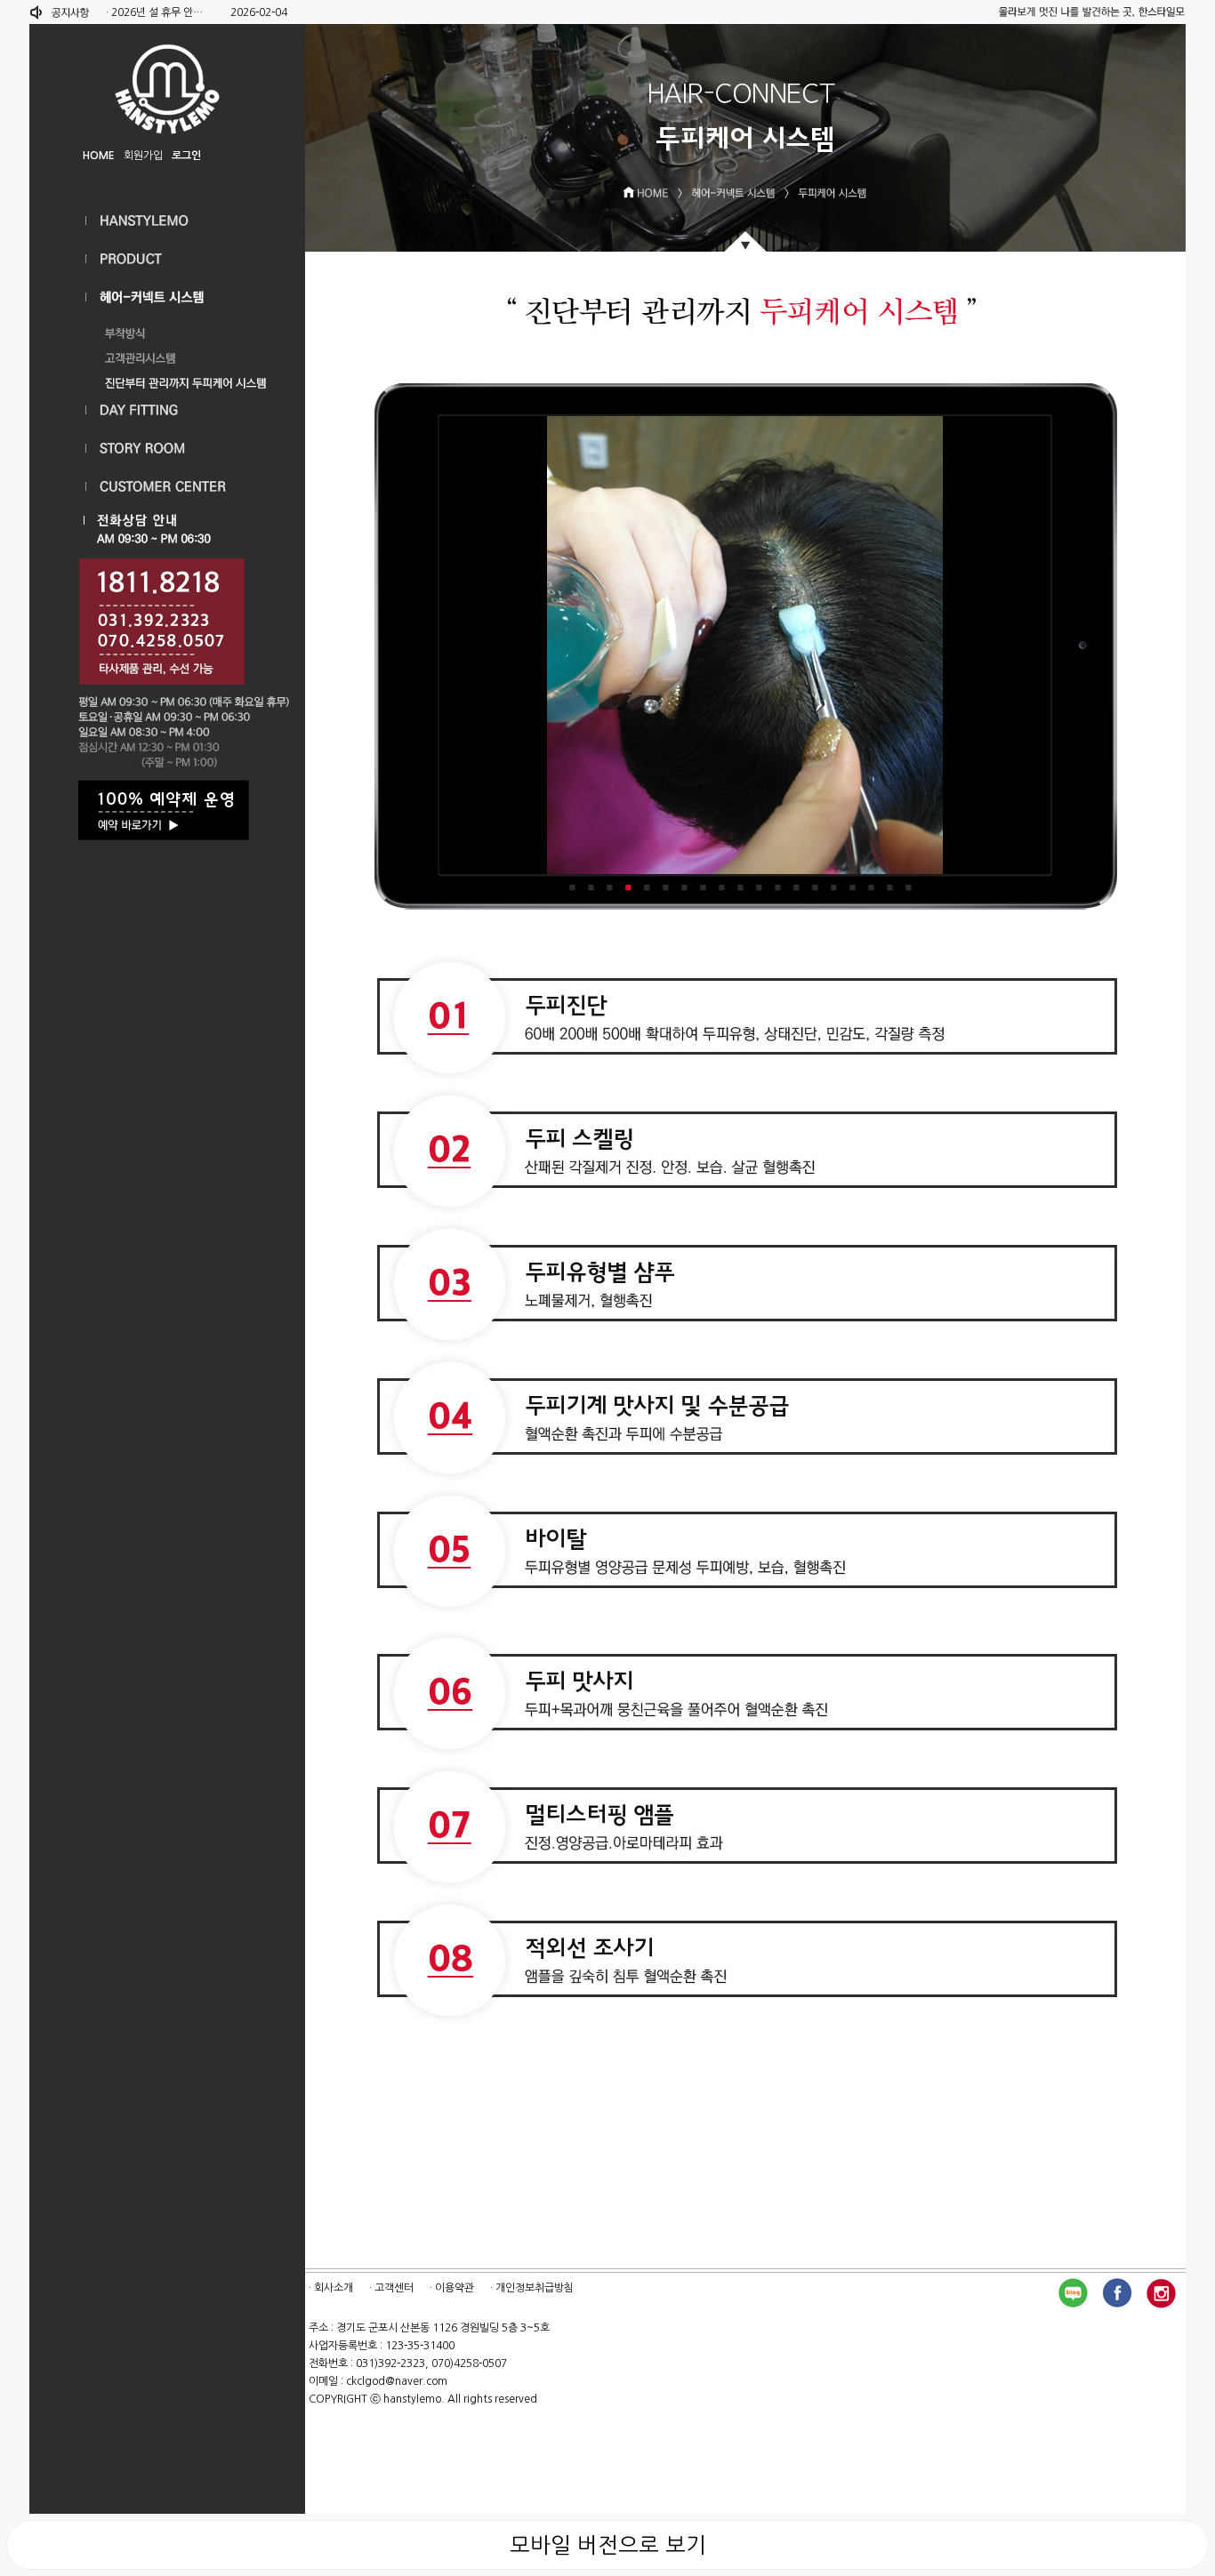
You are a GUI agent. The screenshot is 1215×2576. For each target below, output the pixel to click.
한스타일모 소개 (167, 221)
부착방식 (167, 329)
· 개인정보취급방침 (532, 2288)
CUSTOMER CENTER (167, 487)
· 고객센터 (391, 2288)
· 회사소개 (331, 2288)
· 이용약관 (452, 2288)
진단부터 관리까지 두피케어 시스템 (167, 379)
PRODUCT (167, 259)
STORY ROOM (167, 449)
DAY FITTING (167, 410)
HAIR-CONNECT (167, 297)
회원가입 (143, 156)
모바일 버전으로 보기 (608, 2545)
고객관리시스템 (167, 354)
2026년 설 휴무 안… (157, 12)
